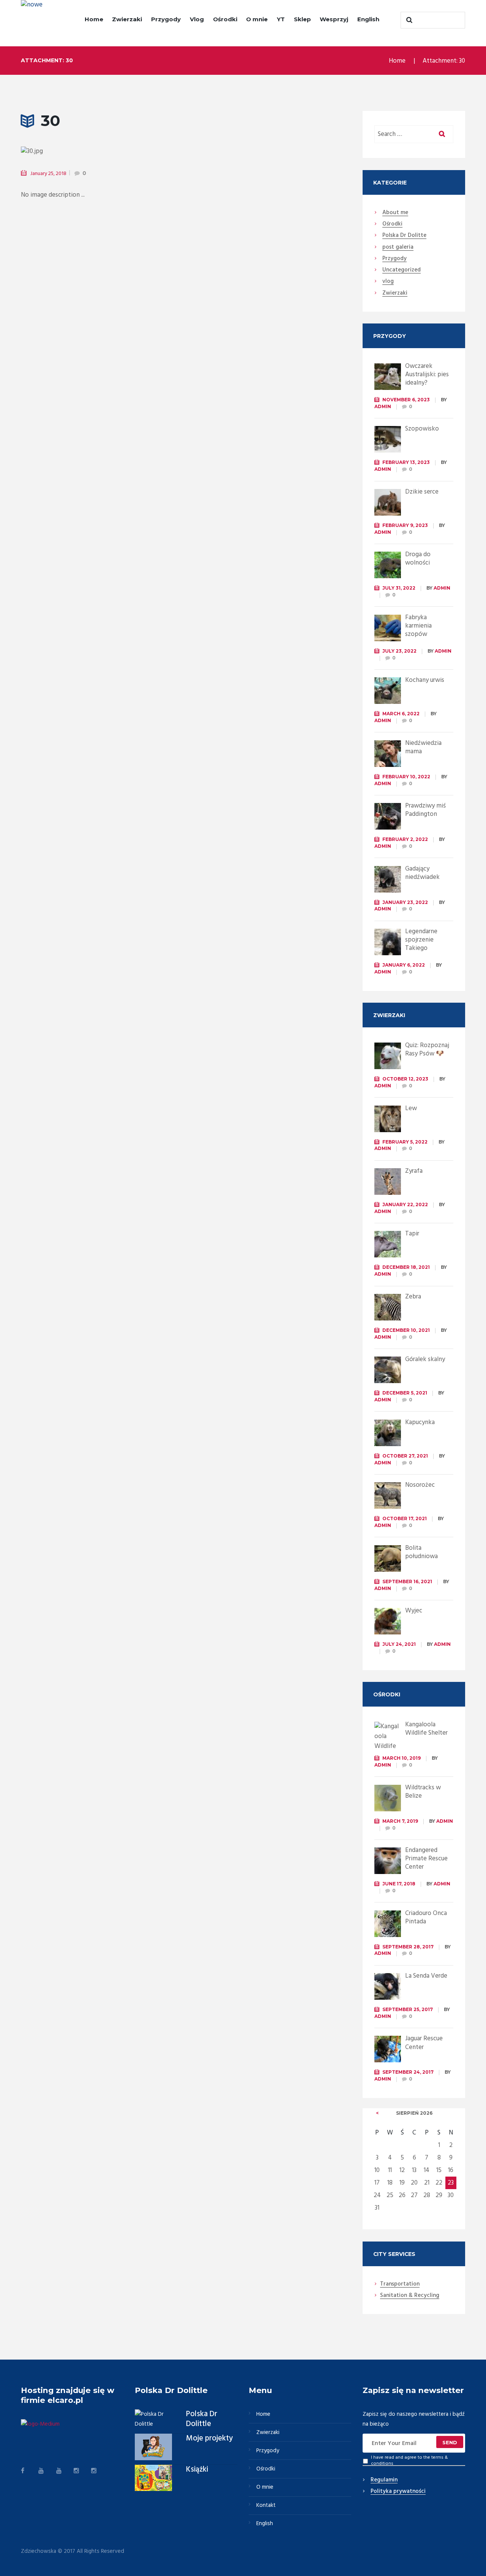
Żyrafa (414, 1171)
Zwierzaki (127, 19)
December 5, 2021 (405, 1393)
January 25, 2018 (48, 174)
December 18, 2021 (406, 1267)
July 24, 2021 (399, 1644)
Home (94, 19)
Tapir (412, 1234)
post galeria (398, 248)
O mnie (257, 19)
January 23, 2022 (405, 902)
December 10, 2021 (406, 1330)
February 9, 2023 (405, 525)
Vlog (197, 19)
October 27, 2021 (405, 1456)
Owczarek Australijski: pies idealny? (427, 375)
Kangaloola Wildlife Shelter (426, 1729)
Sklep (302, 19)
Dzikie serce (422, 492)
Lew (411, 1108)
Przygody (166, 19)
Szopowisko (422, 429)
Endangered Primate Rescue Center (426, 1859)
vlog (388, 282)
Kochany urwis (425, 680)
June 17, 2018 (399, 1884)
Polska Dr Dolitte (404, 236)
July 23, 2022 (399, 651)
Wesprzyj (334, 19)
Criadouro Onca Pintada (426, 1917)
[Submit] (450, 2442)
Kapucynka (420, 1422)
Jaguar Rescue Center (424, 2043)
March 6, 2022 (401, 714)
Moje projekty (209, 2439)
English (368, 19)
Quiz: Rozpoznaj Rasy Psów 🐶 (427, 1050)
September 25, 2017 (408, 2009)
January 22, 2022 (405, 1204)
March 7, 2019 (400, 1821)
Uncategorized (402, 270)
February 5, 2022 (405, 1142)
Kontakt (266, 2505)
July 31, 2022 (399, 588)
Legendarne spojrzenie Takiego (421, 940)
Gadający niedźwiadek (422, 873)
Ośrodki (225, 19)
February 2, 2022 (405, 839)
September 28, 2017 (408, 1947)
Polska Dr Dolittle (202, 2419)
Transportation (400, 2284)
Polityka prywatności (398, 2492)
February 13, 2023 (406, 462)
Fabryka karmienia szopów (418, 626)
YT (281, 19)
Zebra (413, 1297)
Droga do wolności (418, 559)
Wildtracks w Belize (423, 1792)
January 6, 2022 (404, 965)
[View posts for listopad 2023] (377, 2113)
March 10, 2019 (402, 1758)
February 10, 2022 (406, 777)
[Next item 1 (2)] (240, 151)
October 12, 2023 (405, 1079)
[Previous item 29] (94, 151)
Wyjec (414, 1611)
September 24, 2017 (408, 2072)
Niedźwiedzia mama (423, 747)
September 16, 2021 (407, 1581)
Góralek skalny (425, 1359)
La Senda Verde (426, 1976)
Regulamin (384, 2480)
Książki (197, 2470)
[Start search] (408, 20)
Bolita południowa (421, 1552)
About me (395, 213)
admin (383, 406)
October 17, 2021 (405, 1518)
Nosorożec (420, 1485)
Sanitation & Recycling (410, 2296)
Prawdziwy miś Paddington (425, 810)
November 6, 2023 (406, 400)
